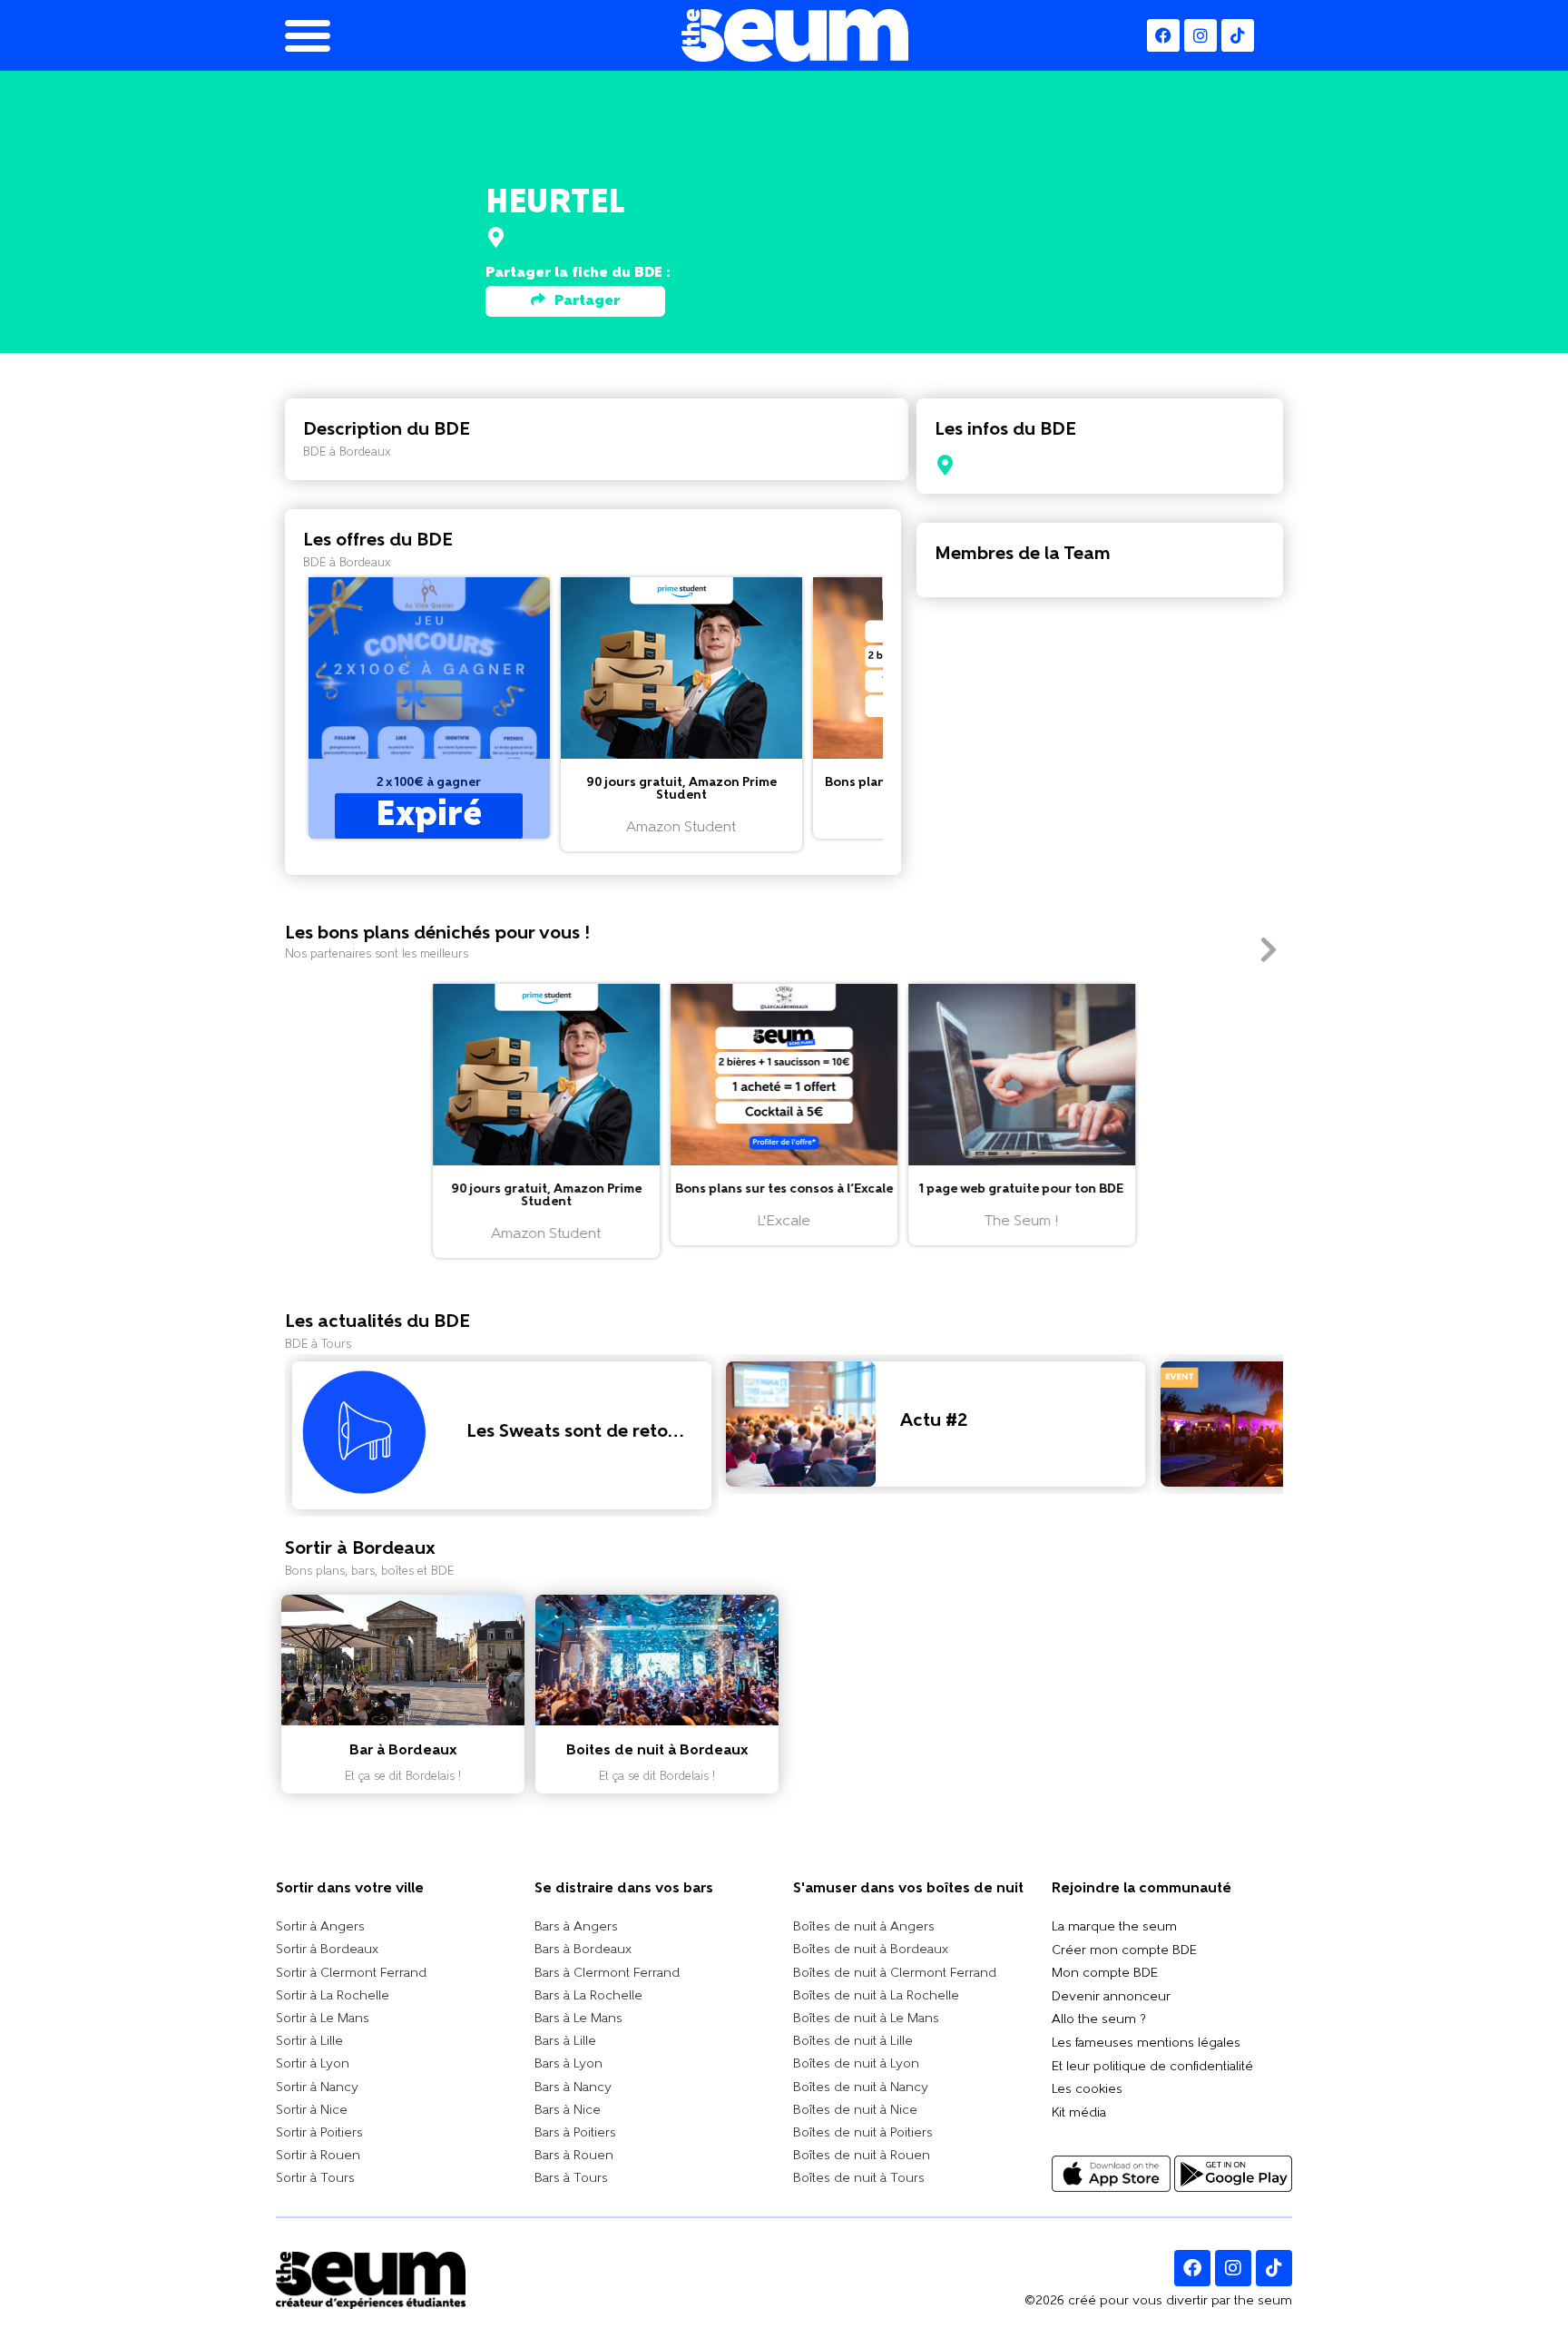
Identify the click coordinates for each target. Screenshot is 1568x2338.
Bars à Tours (571, 2179)
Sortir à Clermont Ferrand (351, 1974)
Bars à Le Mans (578, 2019)
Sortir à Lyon (313, 2064)
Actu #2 (934, 1421)
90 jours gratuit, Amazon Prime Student (681, 789)
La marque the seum (1114, 1927)
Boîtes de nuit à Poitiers (863, 2133)
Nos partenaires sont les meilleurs (377, 954)
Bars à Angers (576, 1927)
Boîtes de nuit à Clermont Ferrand (895, 1974)
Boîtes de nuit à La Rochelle (876, 1996)
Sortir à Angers (320, 1927)
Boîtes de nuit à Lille (853, 2042)
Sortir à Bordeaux (327, 1950)
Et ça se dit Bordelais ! (403, 1777)
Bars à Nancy (573, 2088)
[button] (429, 708)
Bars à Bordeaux (583, 1950)
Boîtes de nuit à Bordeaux (871, 1950)
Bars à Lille (565, 2042)
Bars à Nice (568, 2111)
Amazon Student (681, 828)
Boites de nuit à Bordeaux (657, 1751)
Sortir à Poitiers (319, 2133)
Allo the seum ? (1099, 2020)
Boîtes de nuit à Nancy (861, 2088)
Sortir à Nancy (317, 2088)
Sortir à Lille (309, 2042)
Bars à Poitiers (575, 2133)
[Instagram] (1200, 35)
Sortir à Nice (312, 2111)
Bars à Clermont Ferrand (607, 1974)
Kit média (1079, 2113)
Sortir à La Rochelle (333, 1996)
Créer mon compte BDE (1124, 1951)
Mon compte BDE (1105, 1974)
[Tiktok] (1274, 2268)
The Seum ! (1022, 1222)
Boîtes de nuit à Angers (864, 1927)
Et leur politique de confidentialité (1152, 2067)
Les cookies (1087, 2090)
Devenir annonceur (1111, 1997)
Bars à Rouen (574, 2156)
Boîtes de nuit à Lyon (856, 2064)
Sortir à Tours (315, 2179)
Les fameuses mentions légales (1146, 2043)
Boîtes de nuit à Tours (859, 2179)
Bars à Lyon (568, 2064)
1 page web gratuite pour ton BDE (1021, 1189)
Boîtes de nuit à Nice (855, 2111)
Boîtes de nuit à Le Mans (866, 2019)
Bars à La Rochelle (588, 1996)
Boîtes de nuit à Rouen (862, 2156)
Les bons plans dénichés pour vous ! (437, 934)
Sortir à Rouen (318, 2156)
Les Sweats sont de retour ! (581, 1432)
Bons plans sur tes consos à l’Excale (784, 1189)
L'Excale (784, 1222)
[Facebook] (1163, 35)
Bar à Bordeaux (403, 1751)
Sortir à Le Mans (323, 2019)
